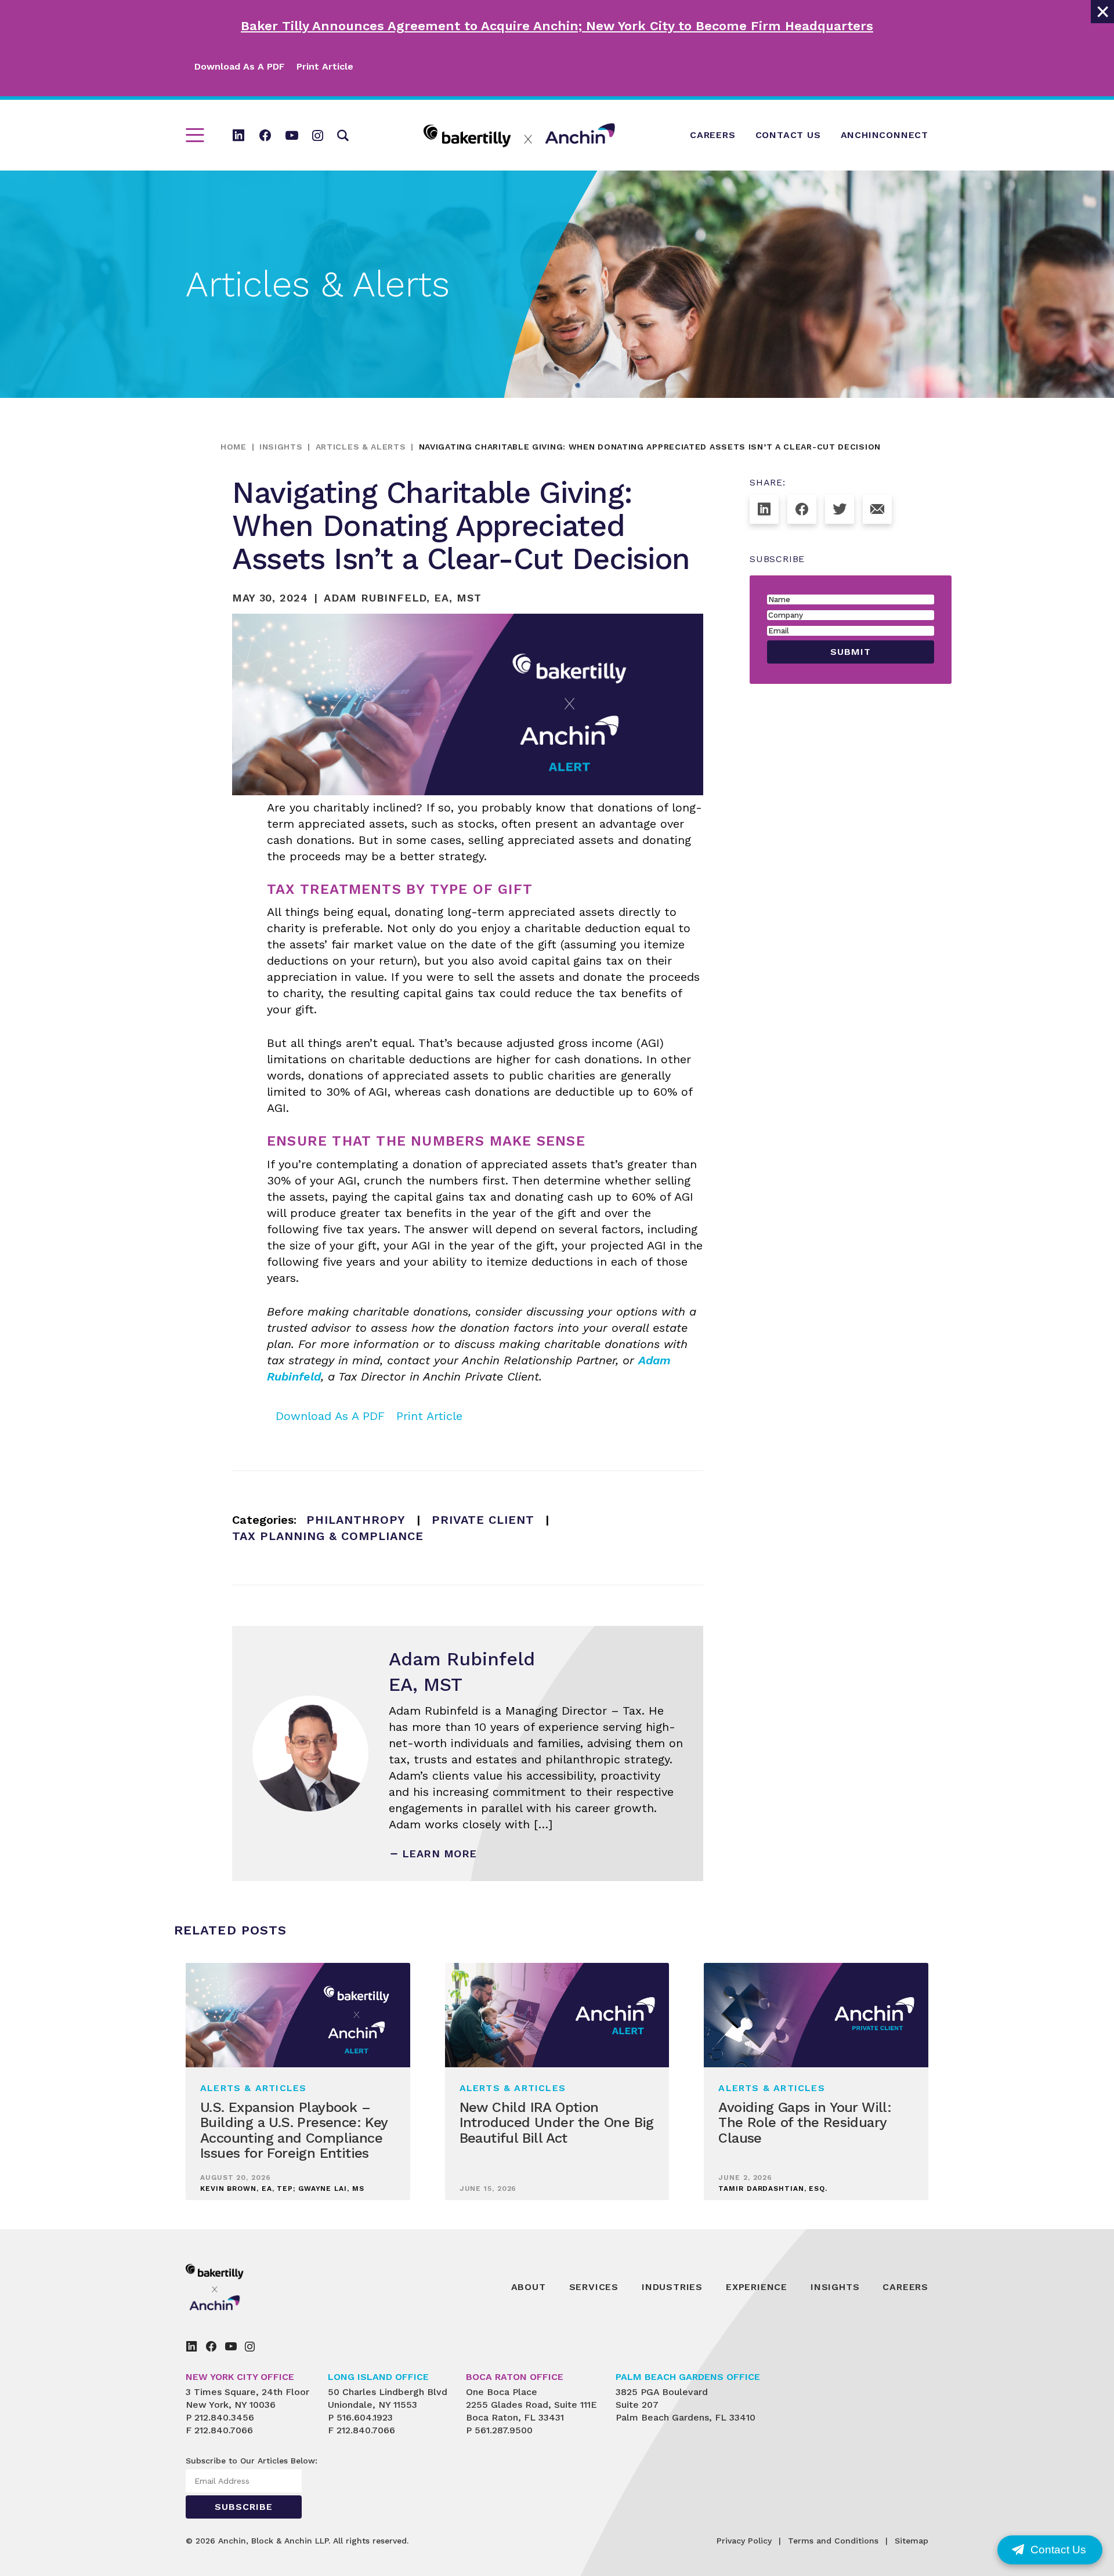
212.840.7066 (224, 2430)
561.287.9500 (504, 2430)
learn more (440, 1854)
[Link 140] (241, 2287)
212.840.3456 (224, 2417)
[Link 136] (877, 509)
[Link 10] (519, 135)
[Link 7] (292, 135)
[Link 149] (231, 2346)
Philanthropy (356, 1520)
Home (234, 447)
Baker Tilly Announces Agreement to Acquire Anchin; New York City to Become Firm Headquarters (557, 26)
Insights (281, 447)
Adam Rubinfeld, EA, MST (403, 598)
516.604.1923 (365, 2417)
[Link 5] (238, 135)
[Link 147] (191, 2346)
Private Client (483, 1520)
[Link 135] (840, 509)
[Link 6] (265, 135)
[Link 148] (211, 2346)
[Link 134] (802, 509)
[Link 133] (764, 509)
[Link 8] (318, 135)
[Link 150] (250, 2346)
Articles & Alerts (361, 447)
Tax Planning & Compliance (328, 1536)
